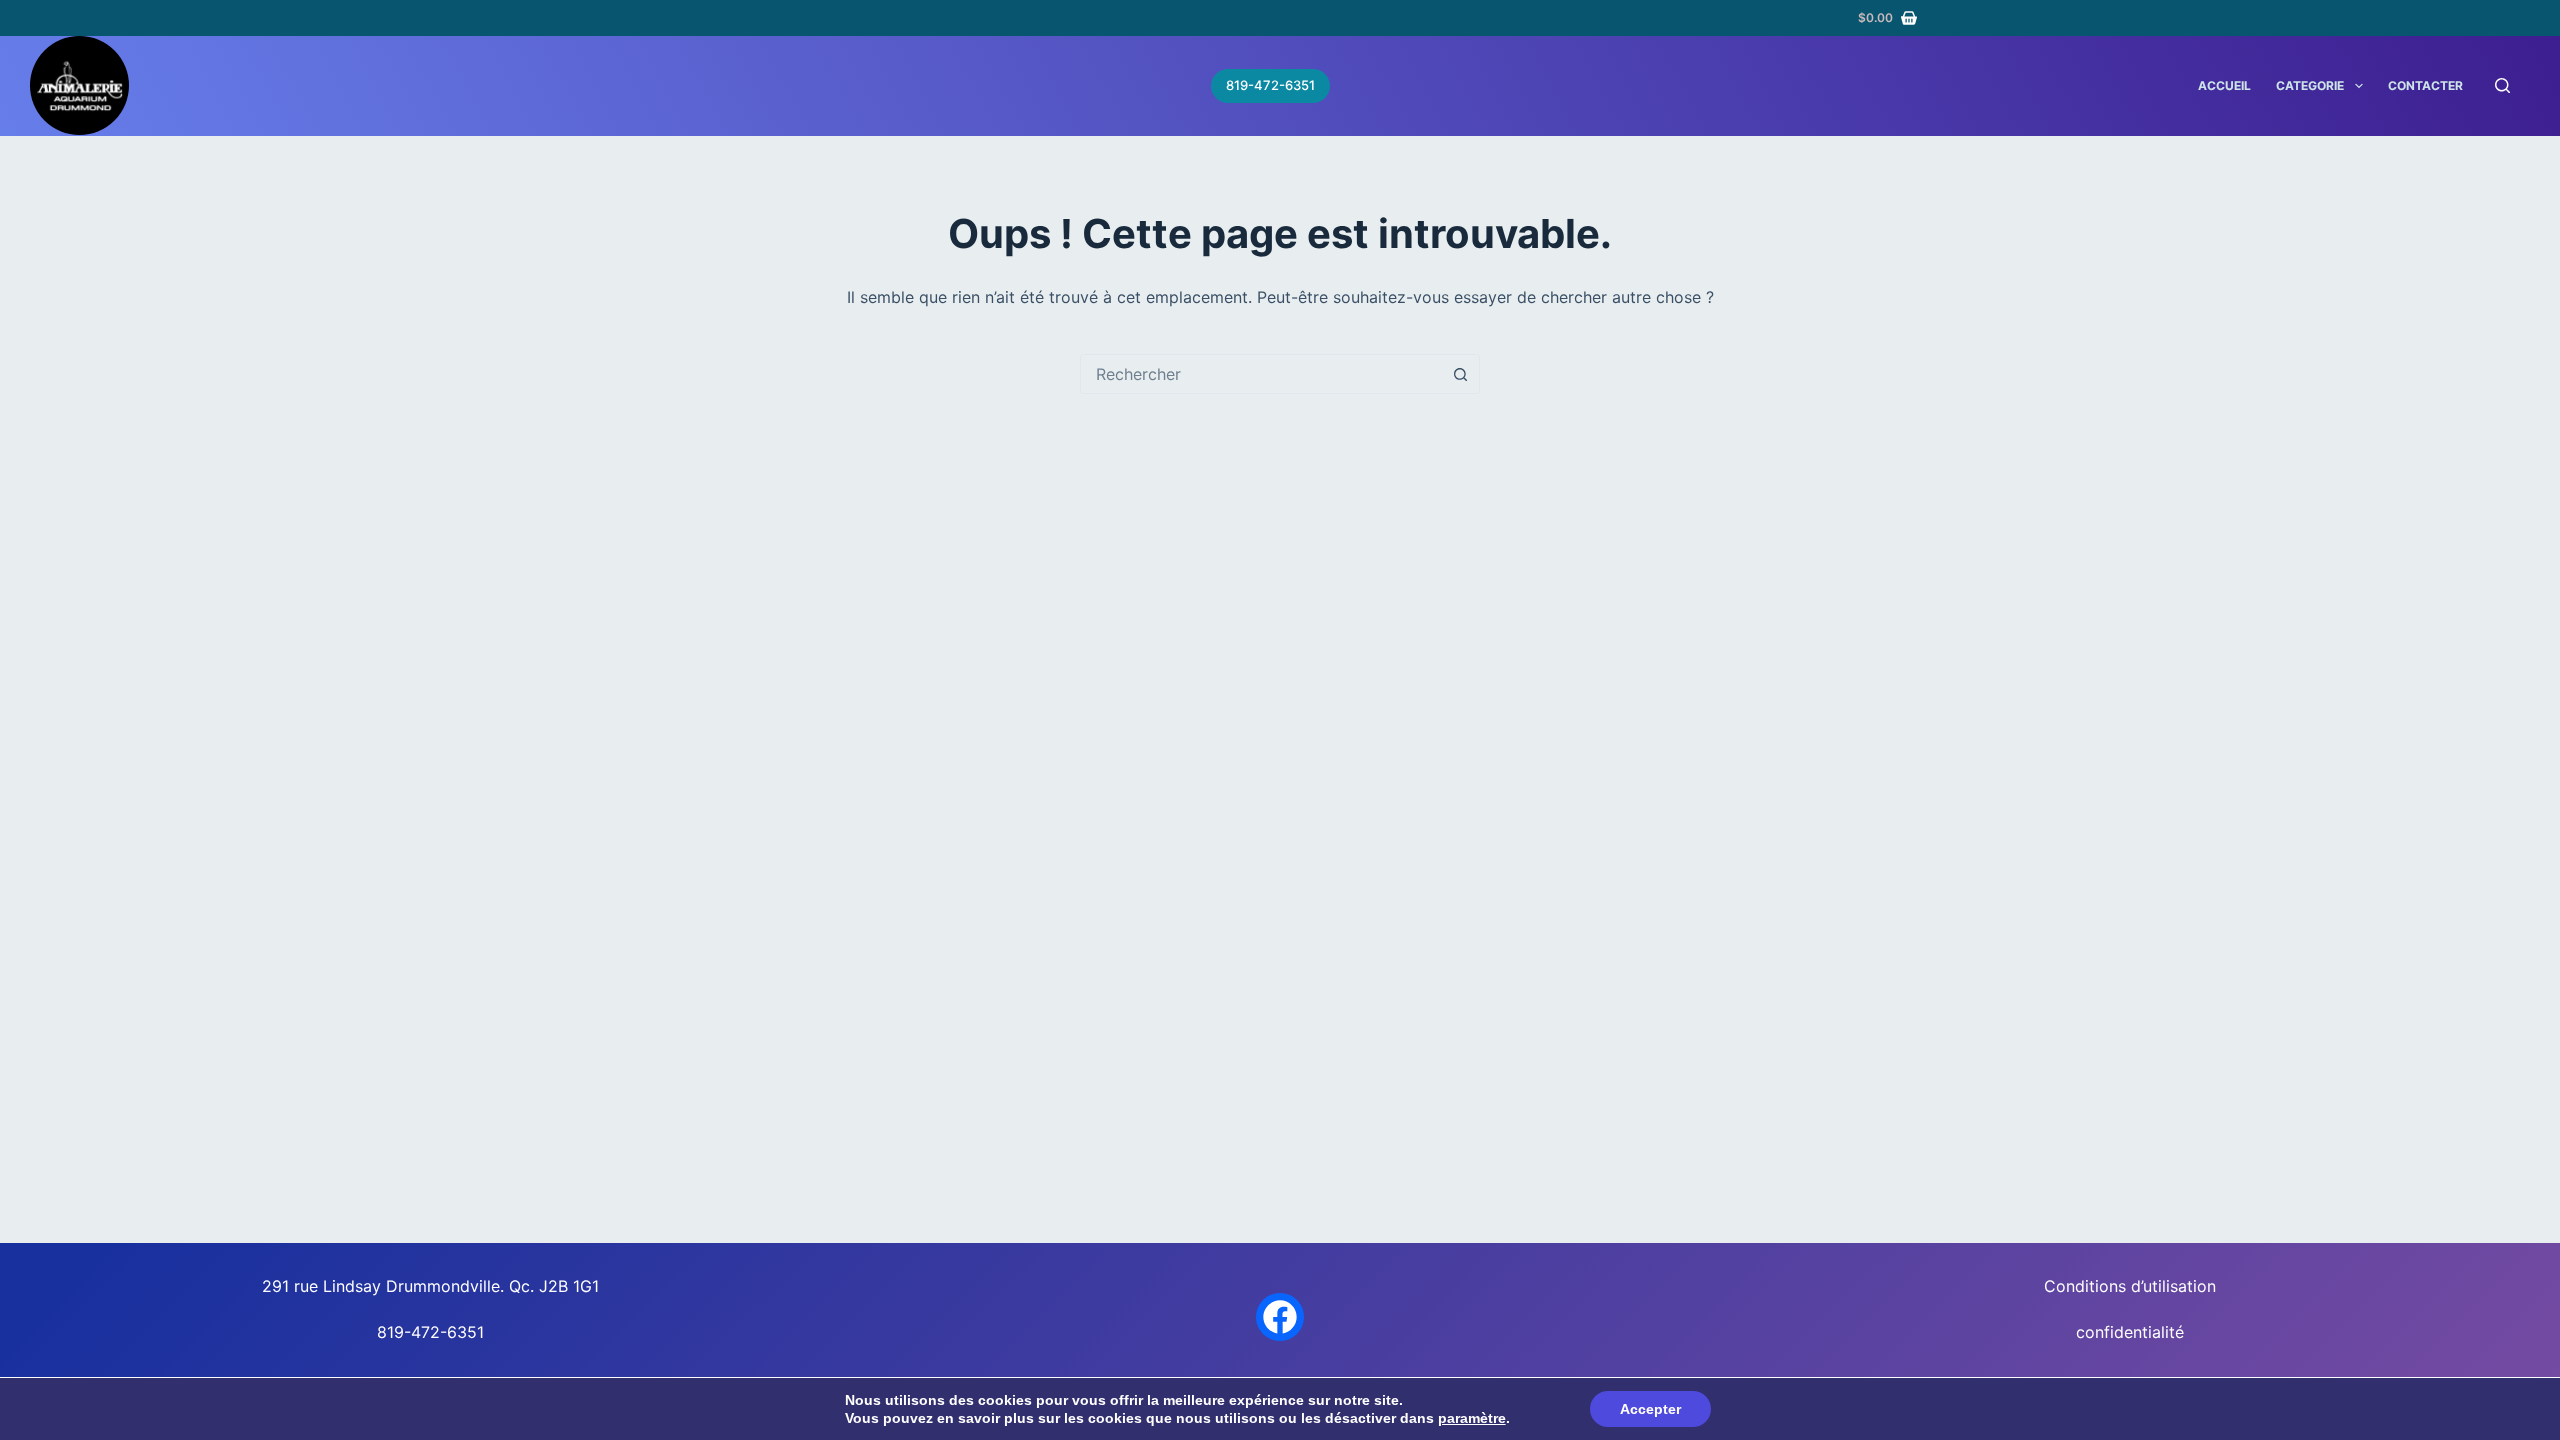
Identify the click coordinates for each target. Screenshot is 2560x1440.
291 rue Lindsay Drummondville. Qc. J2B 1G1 (430, 1286)
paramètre (1472, 1418)
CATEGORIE (2310, 85)
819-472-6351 (1270, 85)
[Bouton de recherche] (1460, 374)
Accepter (1650, 1409)
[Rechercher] (2502, 85)
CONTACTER (2425, 85)
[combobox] (1261, 374)
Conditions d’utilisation (2130, 1286)
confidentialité (2130, 1332)
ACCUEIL (2224, 85)
